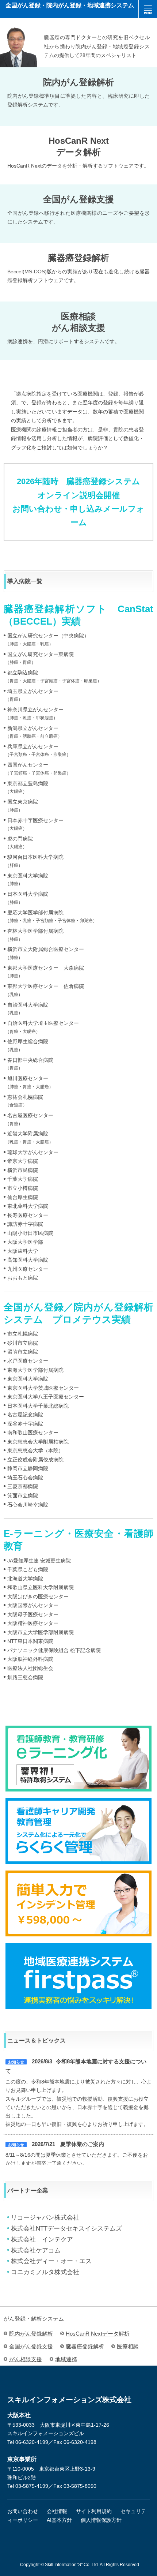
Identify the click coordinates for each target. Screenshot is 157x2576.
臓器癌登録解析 (85, 2346)
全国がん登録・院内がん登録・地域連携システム (70, 5)
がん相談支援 (26, 2361)
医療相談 (128, 2346)
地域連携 (66, 2359)
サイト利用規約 (94, 2511)
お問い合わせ (23, 2511)
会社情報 (57, 2511)
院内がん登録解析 (31, 2334)
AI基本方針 (59, 2520)
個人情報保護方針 (101, 2520)
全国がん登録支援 (31, 2346)
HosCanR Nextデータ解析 (98, 2334)
